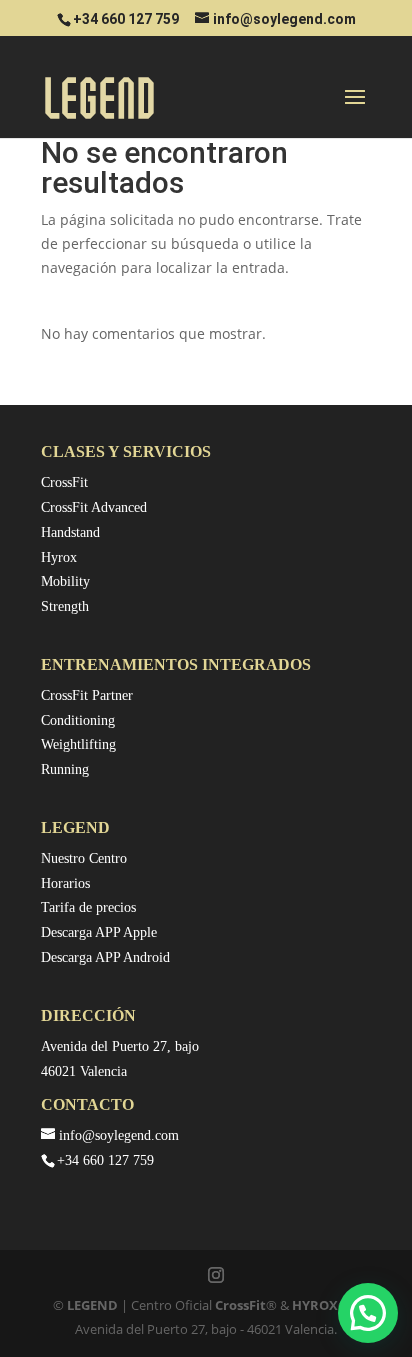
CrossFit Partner (87, 695)
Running (65, 769)
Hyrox (59, 557)
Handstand (70, 532)
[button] (368, 1313)
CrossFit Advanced (94, 507)
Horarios (65, 883)
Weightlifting (78, 744)
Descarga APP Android (105, 957)
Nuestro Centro (84, 858)
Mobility (65, 581)
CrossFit (64, 482)
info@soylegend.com (119, 1135)
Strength (65, 606)
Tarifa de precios (88, 907)
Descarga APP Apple (99, 932)
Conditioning (78, 720)
